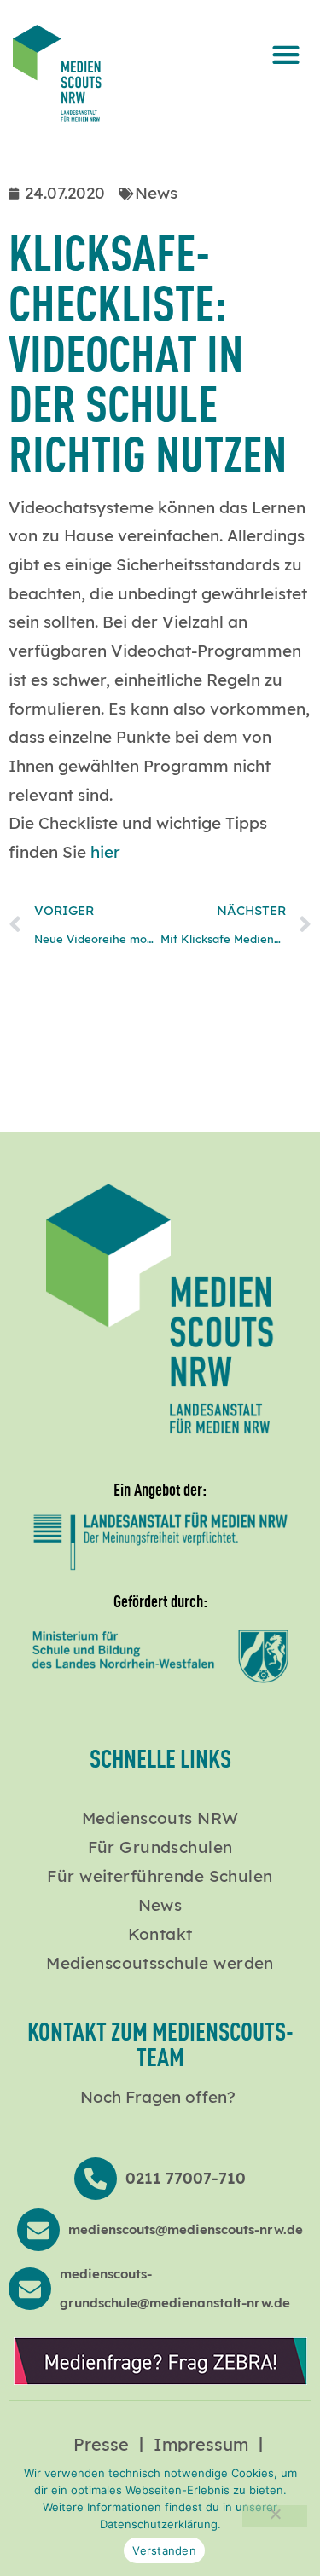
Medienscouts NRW (160, 1818)
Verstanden (164, 2550)
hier (105, 852)
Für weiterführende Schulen (160, 1876)
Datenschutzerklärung (159, 2524)
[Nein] (275, 2516)
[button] (285, 54)
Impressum (201, 2444)
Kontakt (160, 1934)
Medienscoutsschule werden (160, 1963)
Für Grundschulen (160, 1847)
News (160, 1905)
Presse (101, 2444)
